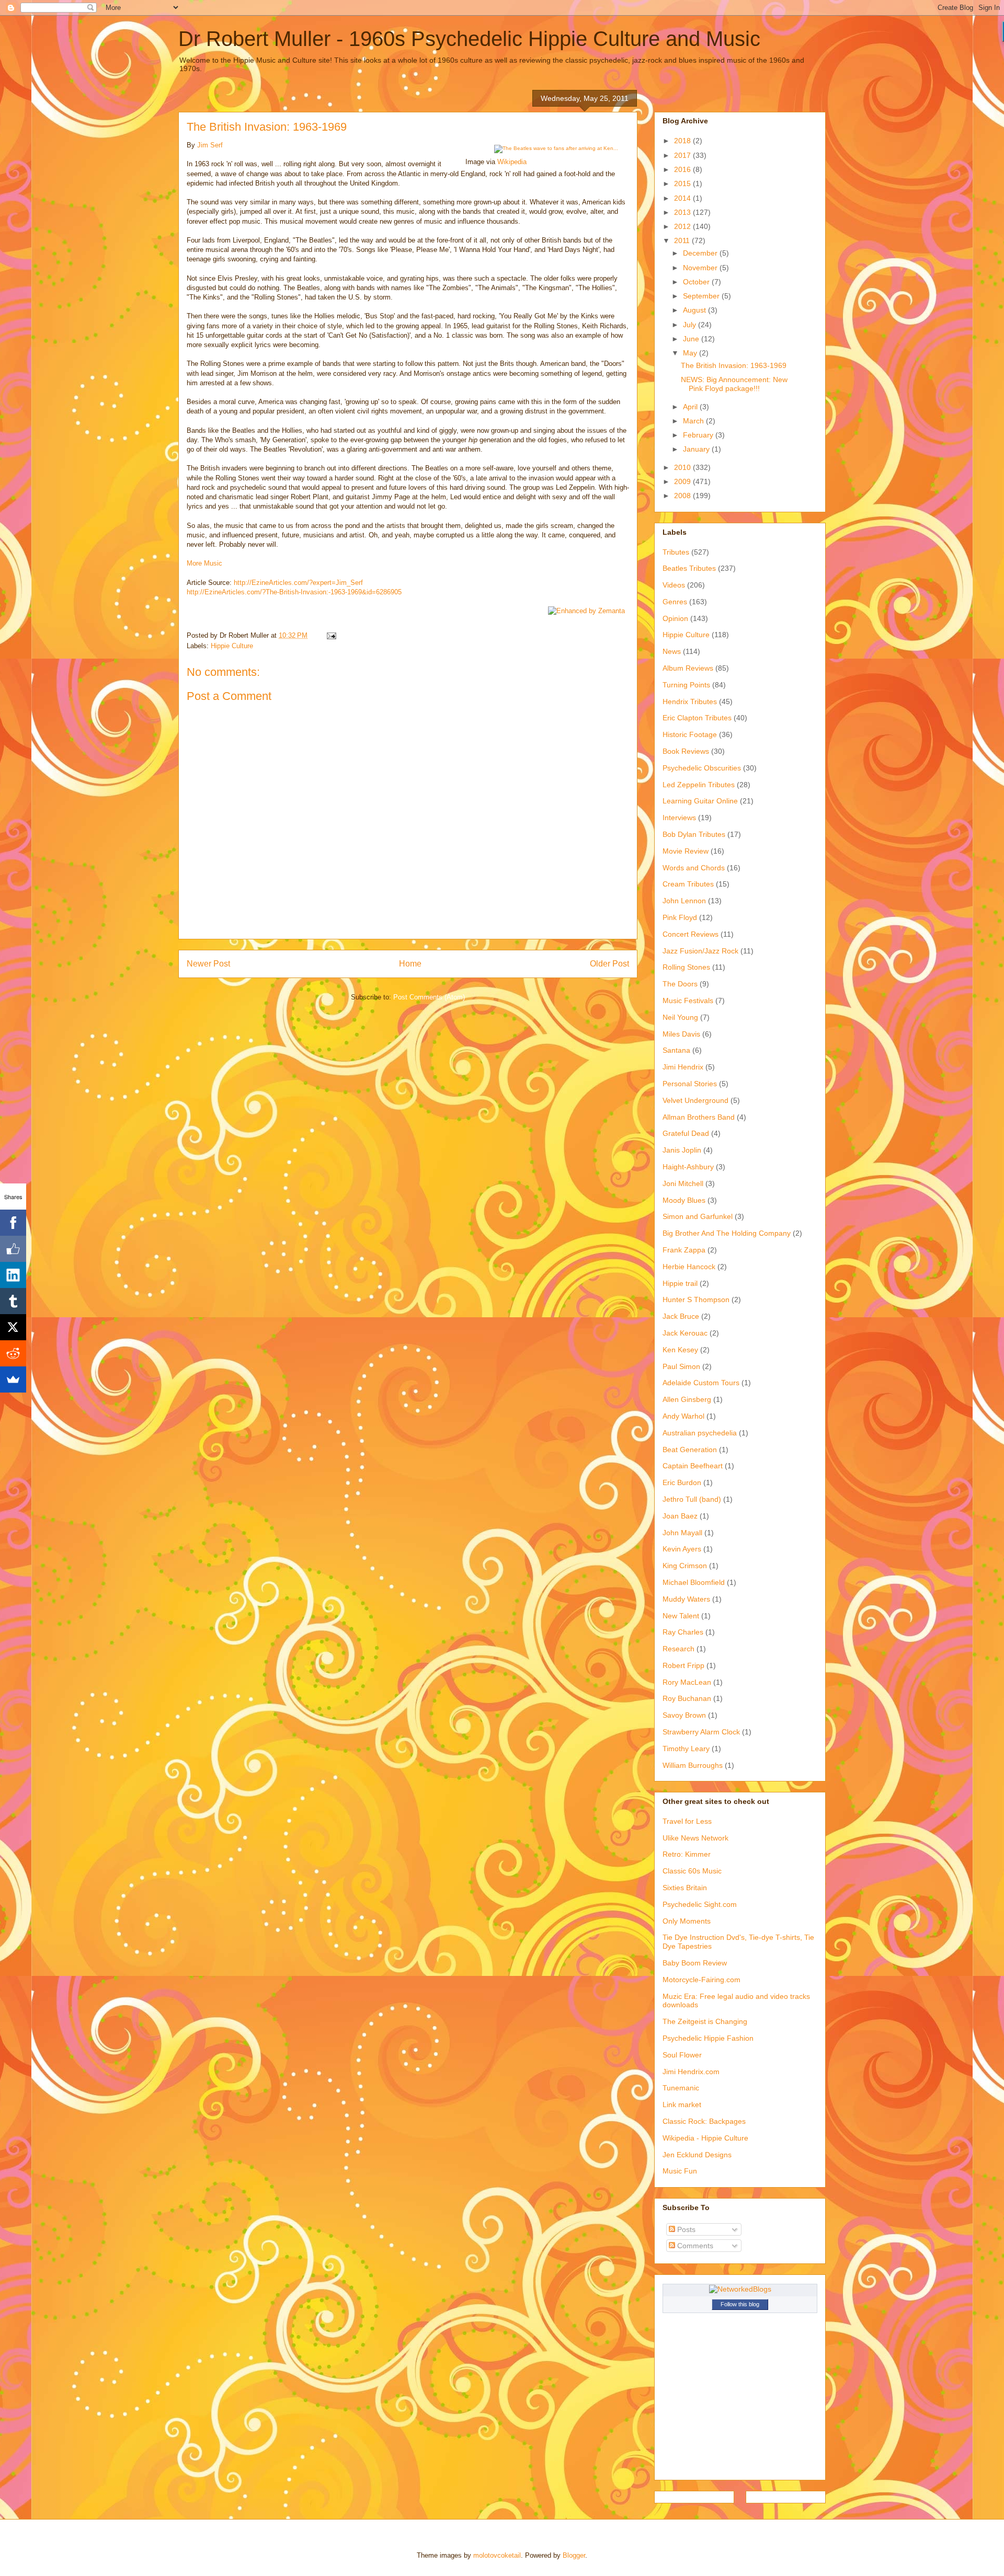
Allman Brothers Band (699, 1117)
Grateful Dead (686, 1133)
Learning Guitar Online (700, 801)
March (694, 421)
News (672, 651)
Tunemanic (681, 2088)
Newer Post (208, 964)
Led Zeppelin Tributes (699, 785)
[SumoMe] (13, 1379)
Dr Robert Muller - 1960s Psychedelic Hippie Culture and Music (469, 39)
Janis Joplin (682, 1150)
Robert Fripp (683, 1665)
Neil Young (680, 1017)
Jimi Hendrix (683, 1067)
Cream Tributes (688, 884)
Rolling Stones (686, 967)
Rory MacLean (687, 1682)
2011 (683, 240)
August (695, 310)
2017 (683, 155)
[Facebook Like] (13, 1249)
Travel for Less (687, 1821)
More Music (204, 563)
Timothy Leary (686, 1749)
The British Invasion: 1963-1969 (734, 365)
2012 (683, 226)
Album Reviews (688, 668)
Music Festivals (688, 1000)
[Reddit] (13, 1353)
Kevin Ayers (682, 1549)
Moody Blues (684, 1200)
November (701, 268)
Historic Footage (690, 734)
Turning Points (686, 685)
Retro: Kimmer (687, 1854)
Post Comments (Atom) (429, 997)
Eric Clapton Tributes (697, 718)
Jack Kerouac (685, 1333)
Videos (674, 585)
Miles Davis (681, 1034)
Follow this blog (740, 2304)
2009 (683, 481)
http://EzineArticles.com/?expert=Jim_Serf (298, 583)
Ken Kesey (680, 1350)
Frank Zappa (684, 1250)
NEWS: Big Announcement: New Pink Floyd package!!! (734, 384)
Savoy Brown (684, 1715)
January (697, 449)
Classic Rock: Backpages (704, 2121)
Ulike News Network (695, 1838)
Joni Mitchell (683, 1183)
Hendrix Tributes (690, 701)
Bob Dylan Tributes (694, 834)
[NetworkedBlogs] (740, 2289)
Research (678, 1649)
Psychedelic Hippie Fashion (708, 2038)
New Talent (681, 1616)
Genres (675, 602)
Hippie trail (680, 1283)
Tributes (676, 552)
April (691, 407)
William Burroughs (693, 1765)
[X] (13, 1327)
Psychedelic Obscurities (702, 768)
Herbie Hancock (689, 1267)
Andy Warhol (683, 1416)
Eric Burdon (682, 1482)
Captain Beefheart (693, 1466)
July (691, 325)
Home (410, 964)
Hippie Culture (232, 646)
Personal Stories (690, 1084)
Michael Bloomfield (694, 1582)
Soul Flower (682, 2055)
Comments (694, 2246)
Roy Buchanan (687, 1698)
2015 (683, 183)
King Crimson (685, 1566)
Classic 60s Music (692, 1871)
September (702, 296)
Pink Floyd (680, 917)
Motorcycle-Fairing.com (701, 1980)
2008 (683, 496)
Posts (685, 2229)
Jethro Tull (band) (692, 1499)
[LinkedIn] (13, 1275)
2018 (683, 141)
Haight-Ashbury (688, 1167)
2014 (683, 198)
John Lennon (684, 901)
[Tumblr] (13, 1301)
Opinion (675, 618)
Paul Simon (681, 1366)
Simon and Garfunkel (698, 1216)
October (697, 282)
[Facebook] (13, 1223)
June (692, 339)
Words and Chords (694, 868)
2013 (683, 212)
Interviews (679, 818)
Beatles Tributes (689, 568)
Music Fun (680, 2171)
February (699, 435)
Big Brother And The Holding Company (727, 1233)
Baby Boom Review (695, 1963)
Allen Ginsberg (687, 1399)
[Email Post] (331, 635)
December (701, 253)
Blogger (574, 2555)
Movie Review (686, 851)
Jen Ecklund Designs (697, 2155)
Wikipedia (512, 162)
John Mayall (682, 1533)
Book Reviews (686, 751)
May (691, 353)
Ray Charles (683, 1632)
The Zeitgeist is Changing (705, 2021)
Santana (676, 1050)
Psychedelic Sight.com (700, 1904)
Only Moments (687, 1921)
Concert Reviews (691, 934)
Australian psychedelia (700, 1433)
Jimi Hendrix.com (691, 2072)
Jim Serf (210, 145)
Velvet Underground (695, 1100)
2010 (683, 467)
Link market (682, 2104)
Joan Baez (680, 1516)
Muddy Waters (686, 1599)
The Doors (680, 984)
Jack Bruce (681, 1316)
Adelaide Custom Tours (701, 1383)
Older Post (609, 964)
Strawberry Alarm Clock (701, 1732)
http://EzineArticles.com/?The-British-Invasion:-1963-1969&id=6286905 (294, 592)
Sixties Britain (685, 1888)
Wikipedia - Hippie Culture (705, 2138)
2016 (683, 169)
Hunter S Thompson (696, 1299)
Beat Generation (690, 1450)
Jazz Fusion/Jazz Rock (700, 951)
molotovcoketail (497, 2555)
